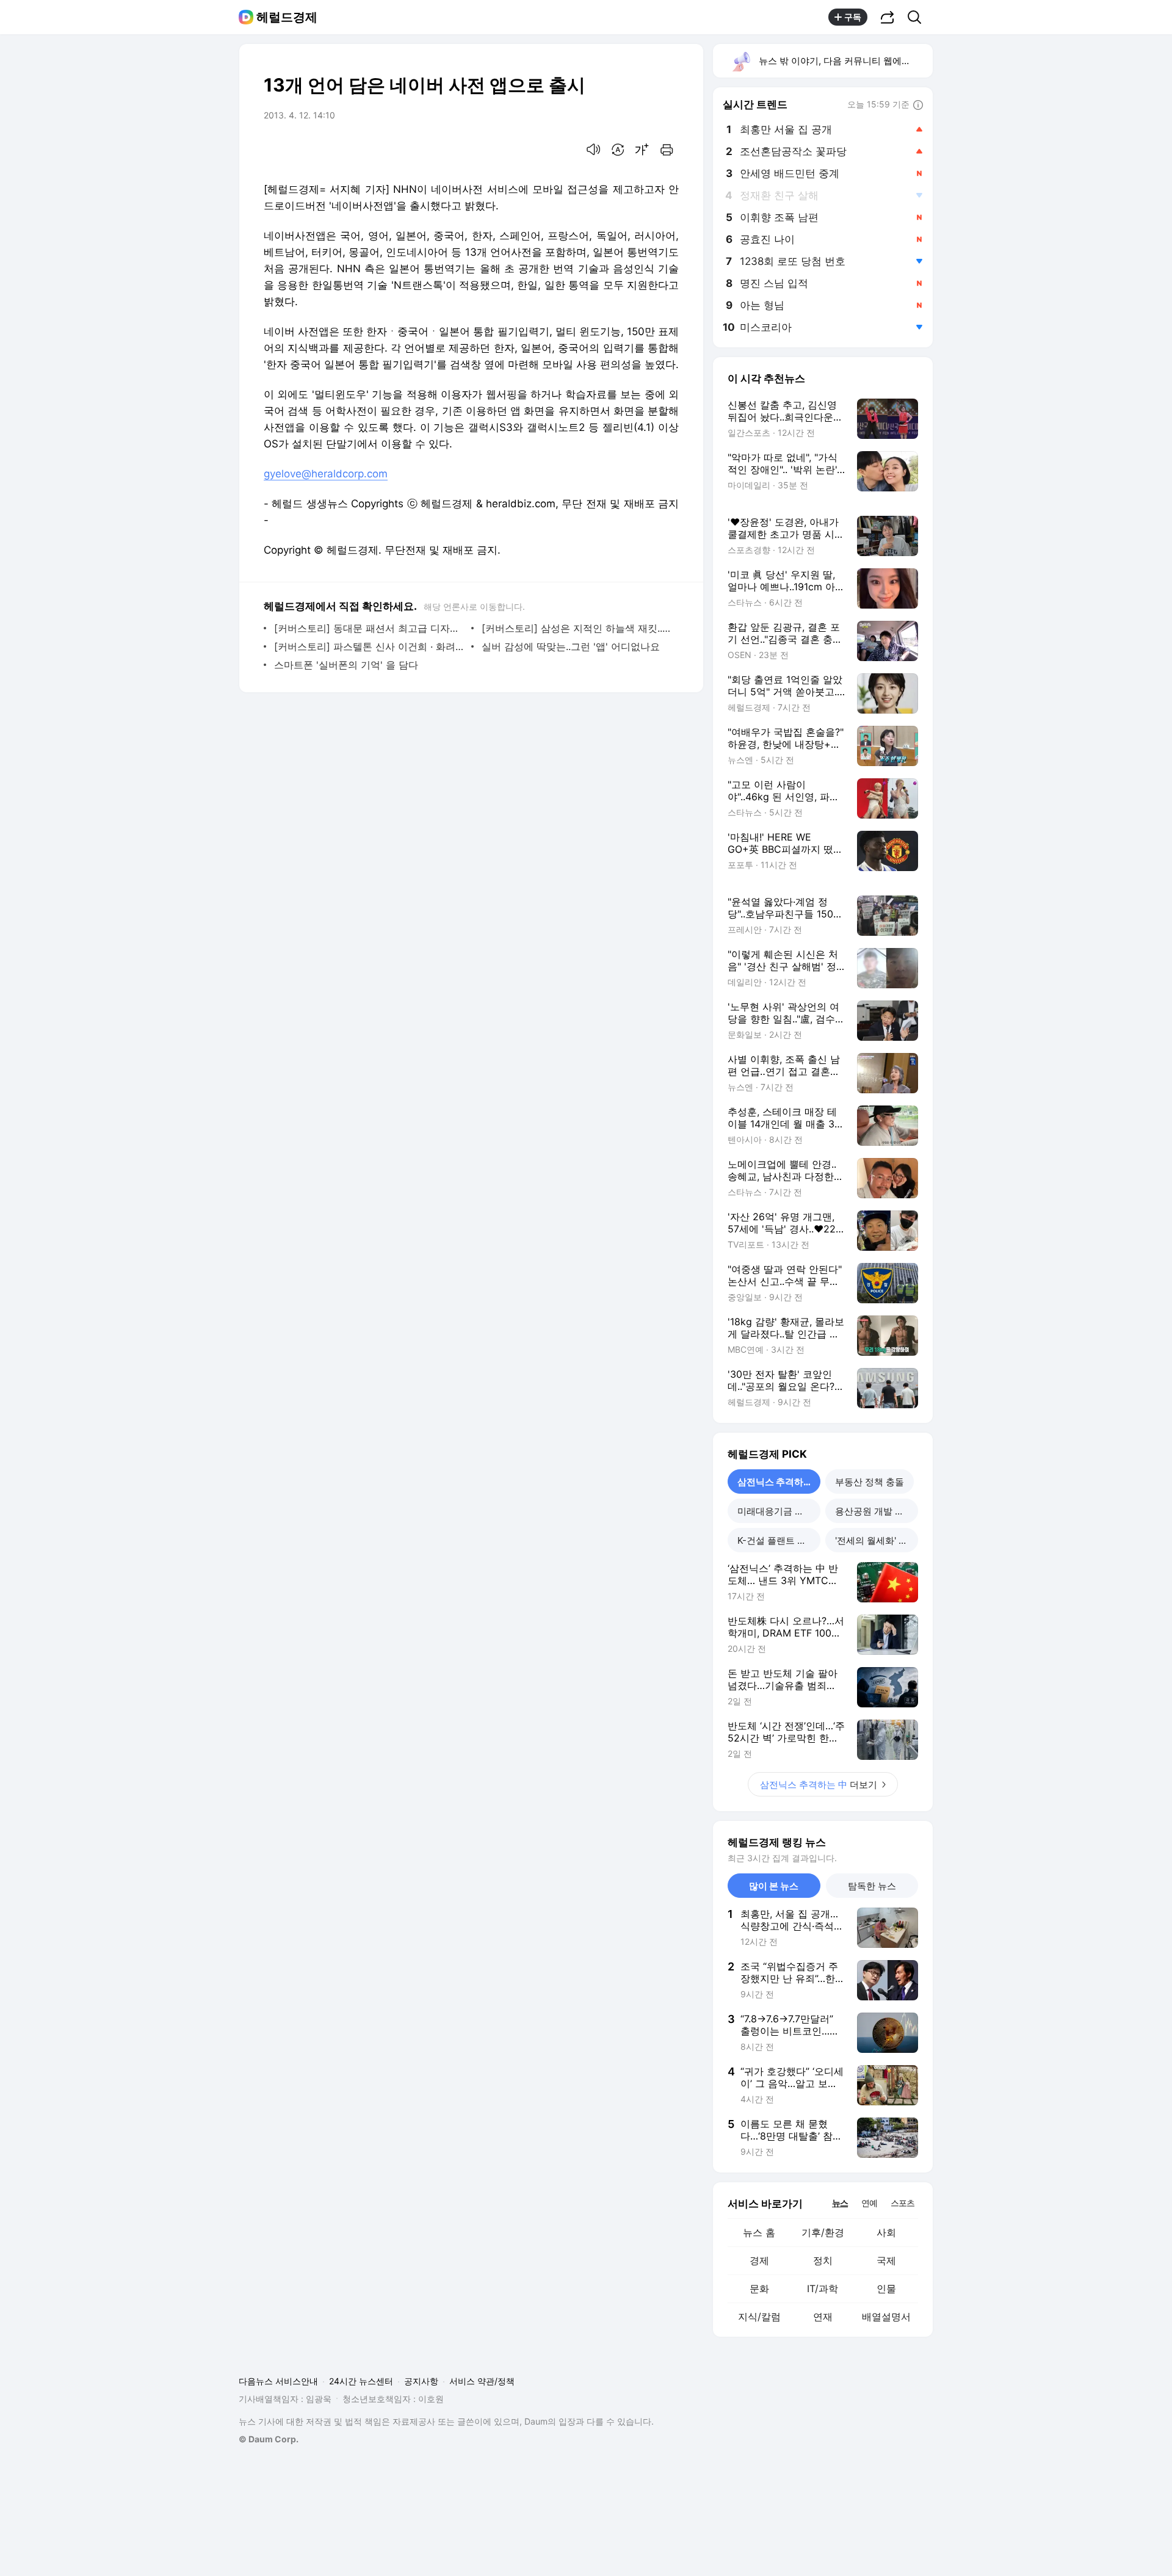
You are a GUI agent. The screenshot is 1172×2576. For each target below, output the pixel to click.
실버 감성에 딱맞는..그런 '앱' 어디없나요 (571, 646)
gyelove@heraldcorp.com (326, 474)
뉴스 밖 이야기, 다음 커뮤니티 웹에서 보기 (845, 61)
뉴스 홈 (759, 2232)
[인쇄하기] (667, 150)
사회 (886, 2232)
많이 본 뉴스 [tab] (774, 1886)
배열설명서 (886, 2317)
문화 (759, 2288)
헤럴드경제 (287, 17)
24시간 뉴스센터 (361, 2381)
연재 (823, 2317)
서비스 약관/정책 (482, 2381)
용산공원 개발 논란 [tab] (874, 1511)
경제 (759, 2260)
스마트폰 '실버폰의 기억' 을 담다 (346, 665)
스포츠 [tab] (903, 2203)
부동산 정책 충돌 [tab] (870, 1482)
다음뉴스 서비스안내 (278, 2381)
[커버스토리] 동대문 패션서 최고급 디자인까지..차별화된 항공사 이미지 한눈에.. (370, 628)
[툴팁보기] (918, 106)
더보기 (819, 1785)
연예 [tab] (869, 2203)
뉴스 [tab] (840, 2202)
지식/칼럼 (759, 2317)
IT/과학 (823, 2288)
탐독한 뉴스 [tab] (872, 1886)
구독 (853, 17)
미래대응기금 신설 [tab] (775, 1511)
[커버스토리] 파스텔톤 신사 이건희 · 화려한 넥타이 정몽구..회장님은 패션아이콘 (370, 646)
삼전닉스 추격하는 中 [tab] (779, 1482)
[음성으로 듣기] (593, 150)
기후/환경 (823, 2232)
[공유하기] (888, 17)
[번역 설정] (618, 150)
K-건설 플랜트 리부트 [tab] (779, 1540)
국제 (886, 2260)
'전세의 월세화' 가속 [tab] (876, 1540)
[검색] (918, 17)
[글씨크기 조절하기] (642, 150)
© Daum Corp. (269, 2439)
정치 (823, 2260)
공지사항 (421, 2381)
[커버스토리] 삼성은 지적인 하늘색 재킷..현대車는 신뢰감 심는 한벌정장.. (577, 628)
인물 (886, 2288)
